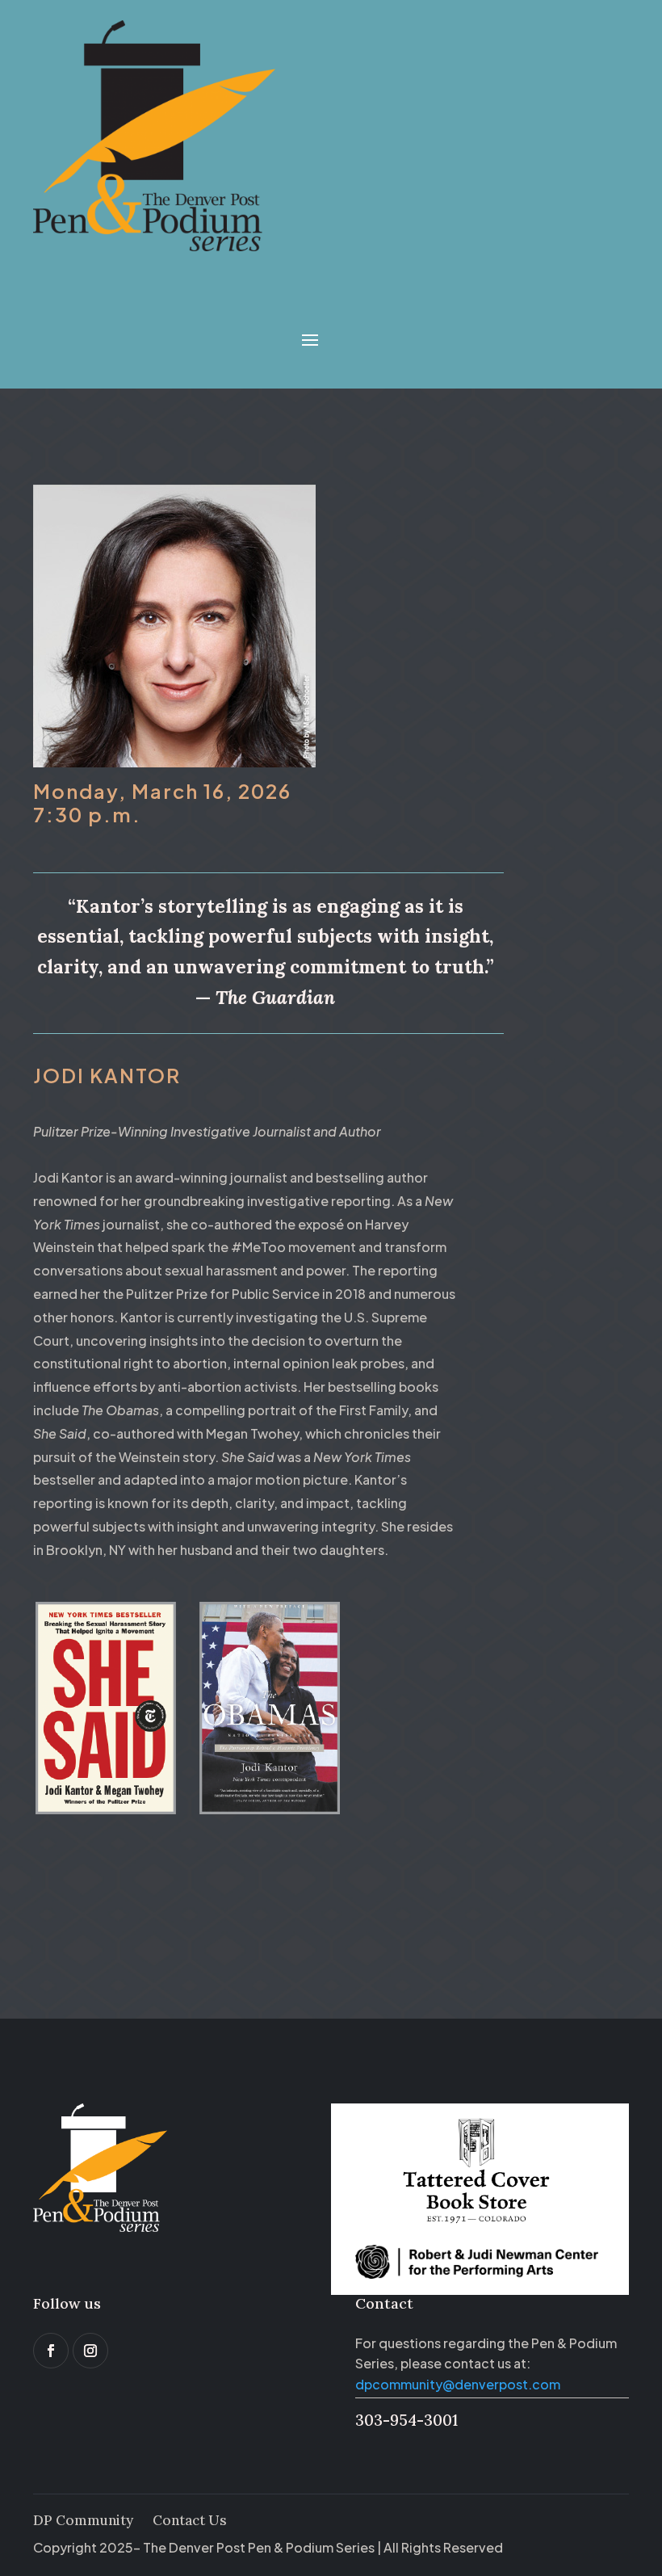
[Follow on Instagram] (90, 2351)
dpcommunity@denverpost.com (458, 2384)
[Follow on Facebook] (51, 2351)
